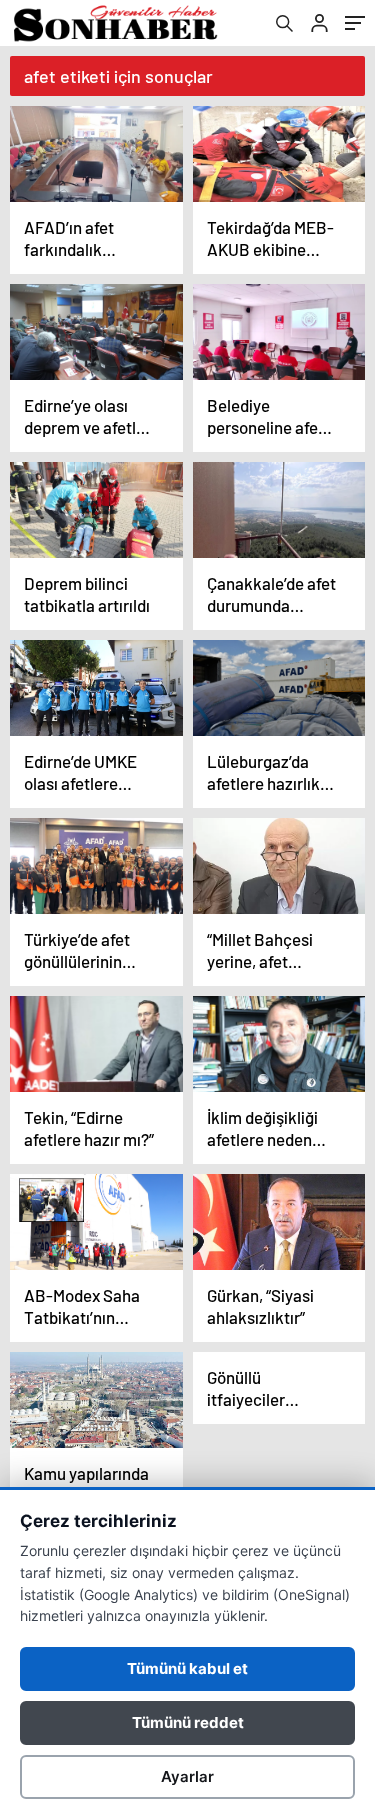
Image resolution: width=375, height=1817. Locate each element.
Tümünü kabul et (187, 1668)
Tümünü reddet (188, 1722)
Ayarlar (187, 1776)
